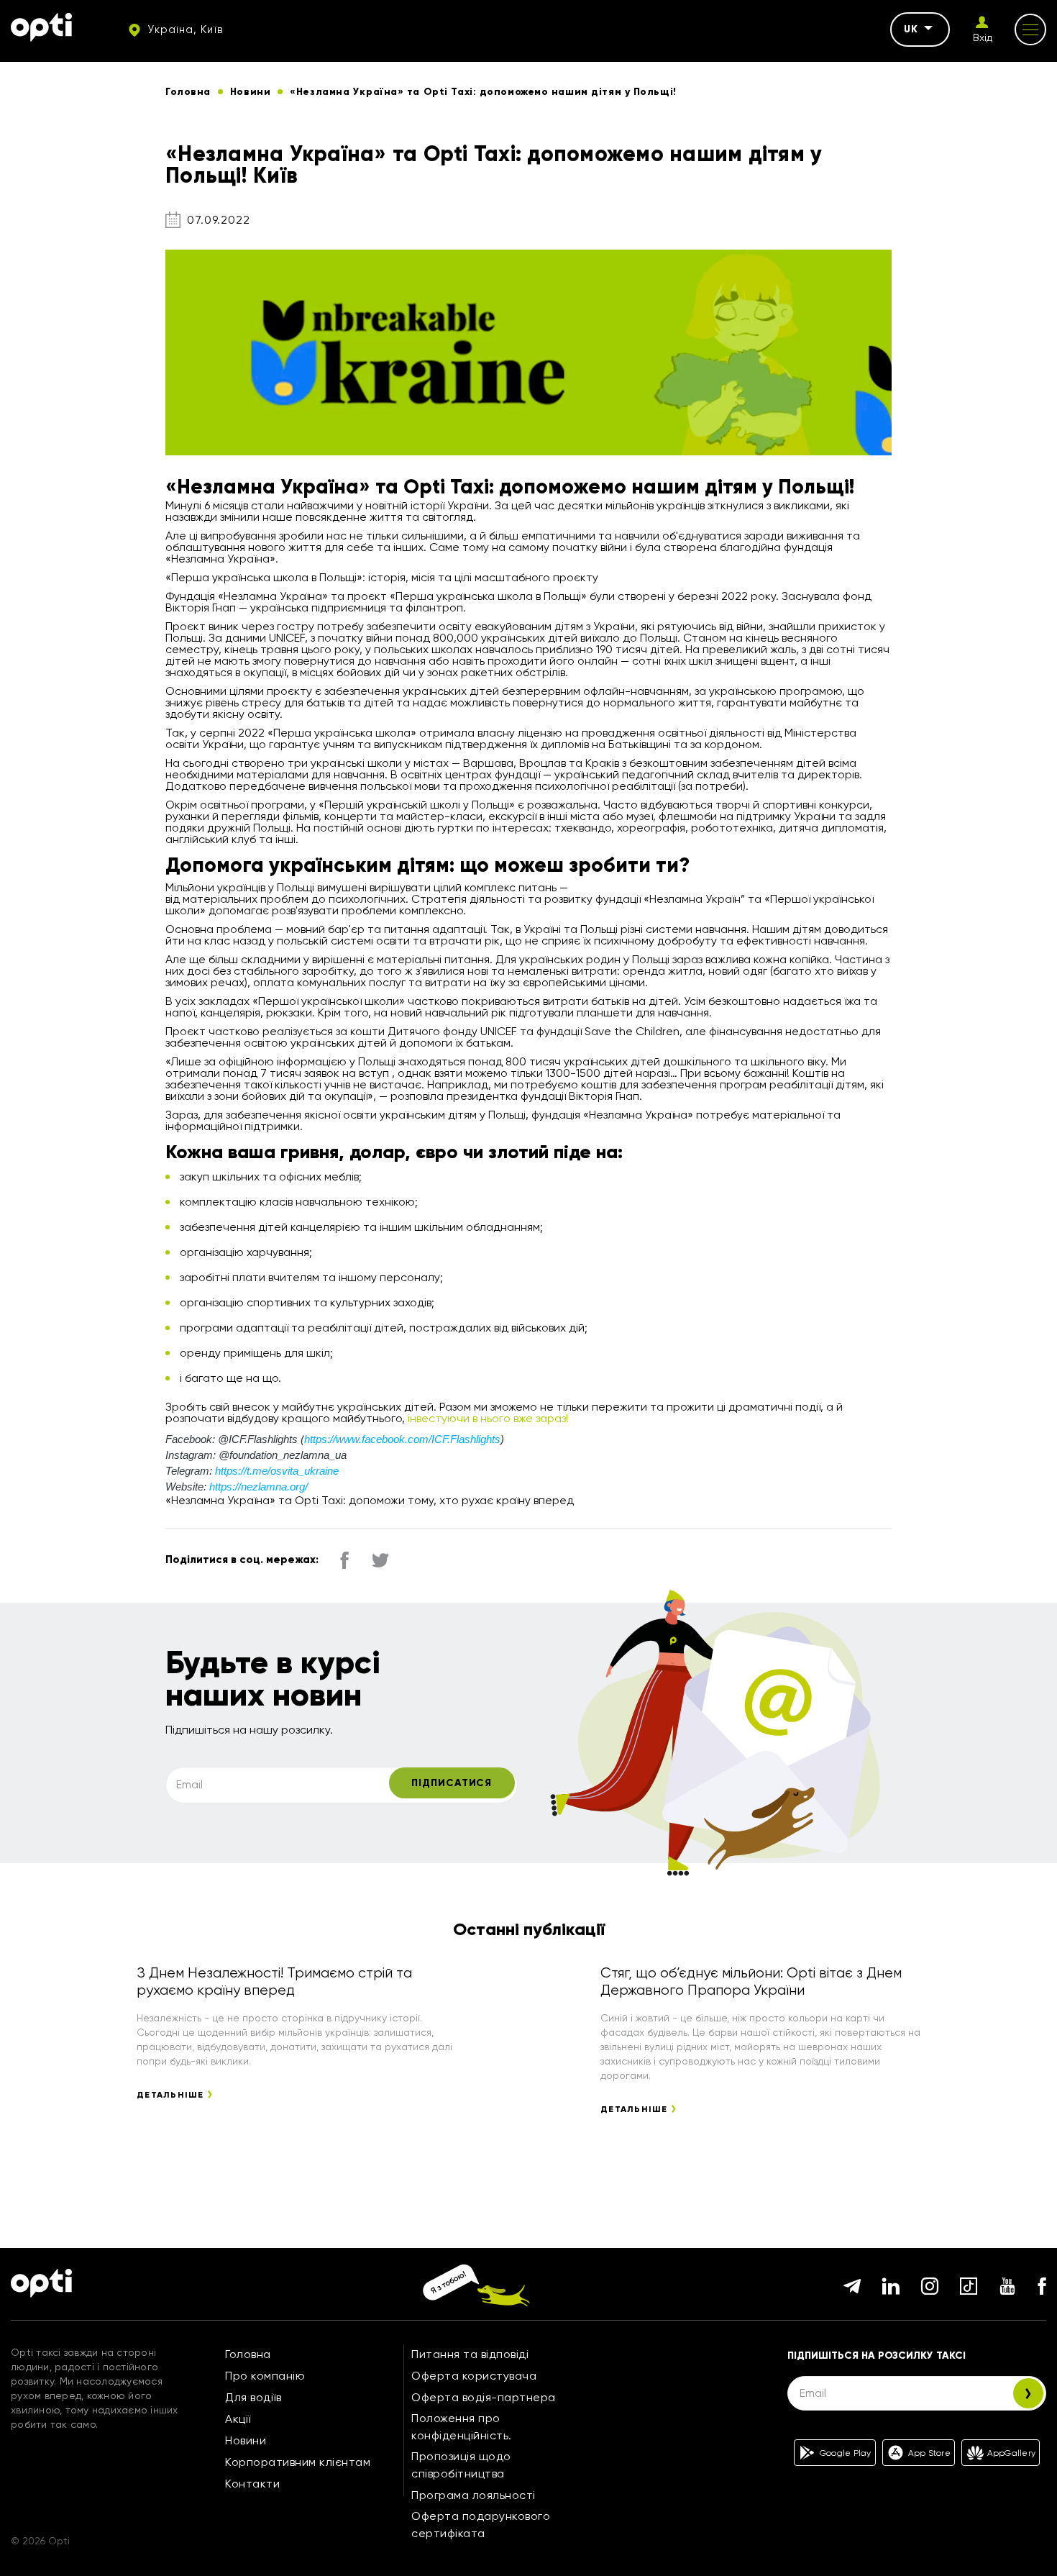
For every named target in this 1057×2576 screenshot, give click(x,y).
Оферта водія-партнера (484, 2397)
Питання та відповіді (470, 2354)
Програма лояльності (473, 2495)
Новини (246, 2440)
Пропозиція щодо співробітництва (461, 2465)
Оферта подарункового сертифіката (481, 2525)
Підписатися (452, 1783)
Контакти (252, 2484)
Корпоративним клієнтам (298, 2462)
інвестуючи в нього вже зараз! (488, 1418)
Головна (248, 2354)
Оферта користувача (474, 2376)
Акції (238, 2419)
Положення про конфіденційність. (462, 2427)
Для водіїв (253, 2397)
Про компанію (265, 2376)
